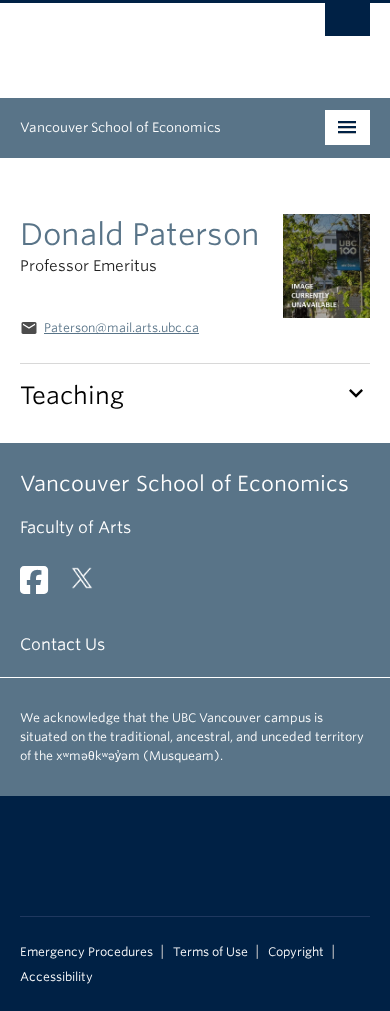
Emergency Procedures (86, 952)
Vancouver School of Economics (120, 127)
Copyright (296, 952)
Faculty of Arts (75, 527)
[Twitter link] (89, 586)
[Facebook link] (41, 586)
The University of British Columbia (142, 41)
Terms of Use (210, 952)
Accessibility (56, 977)
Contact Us (62, 644)
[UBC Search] (347, 25)
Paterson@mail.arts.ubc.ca (121, 327)
